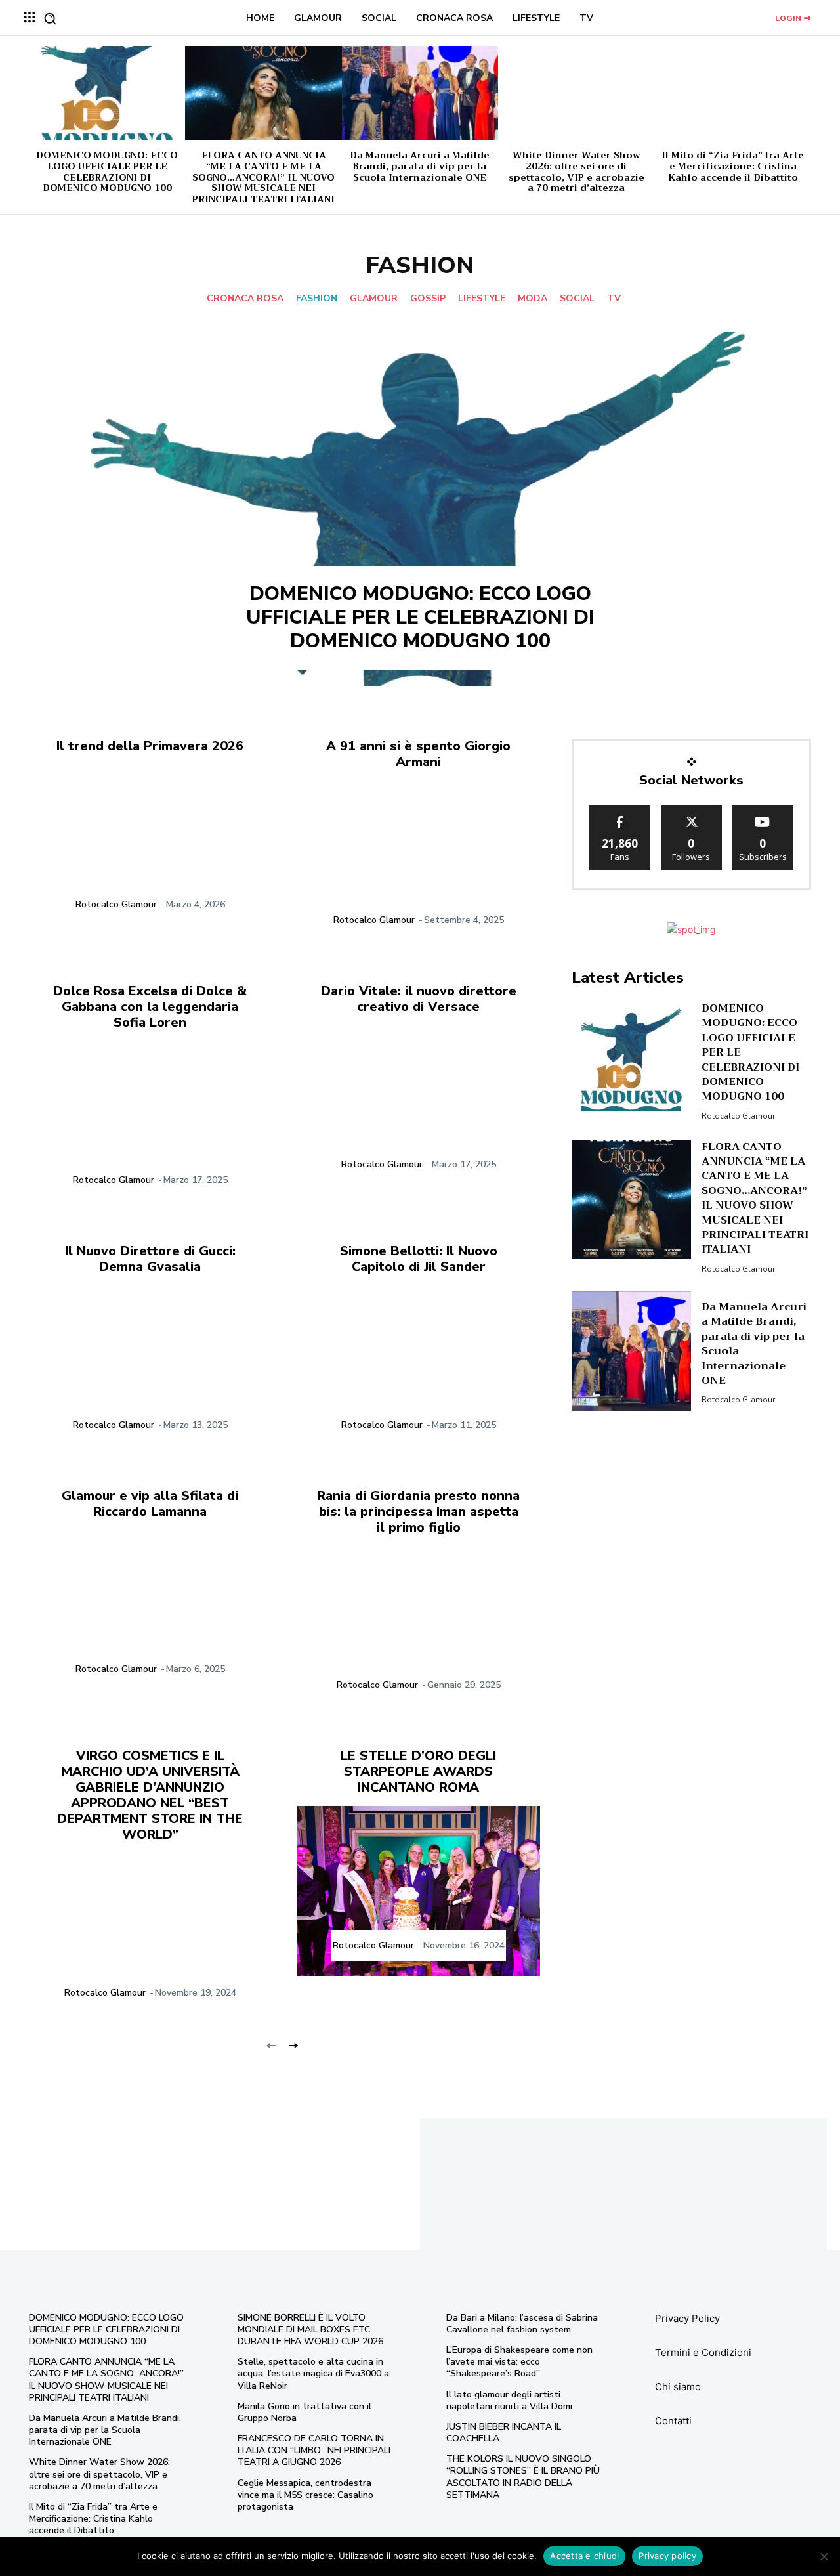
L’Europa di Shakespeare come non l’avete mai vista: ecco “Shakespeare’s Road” (519, 2362)
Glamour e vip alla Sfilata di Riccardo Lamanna (150, 1504)
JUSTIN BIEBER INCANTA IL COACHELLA (504, 2433)
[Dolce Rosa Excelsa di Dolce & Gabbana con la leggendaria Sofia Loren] (150, 1126)
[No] (824, 2556)
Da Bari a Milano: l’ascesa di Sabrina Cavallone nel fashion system (522, 2324)
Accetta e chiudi (584, 2556)
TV (614, 299)
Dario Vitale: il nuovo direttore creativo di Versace (419, 999)
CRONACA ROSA (245, 299)
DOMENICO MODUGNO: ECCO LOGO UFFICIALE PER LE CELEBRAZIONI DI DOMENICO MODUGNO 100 (107, 171)
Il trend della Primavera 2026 (150, 746)
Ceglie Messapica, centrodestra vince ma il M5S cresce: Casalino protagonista (305, 2495)
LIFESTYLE (482, 299)
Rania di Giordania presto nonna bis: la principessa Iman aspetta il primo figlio (418, 1512)
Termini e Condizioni (703, 2352)
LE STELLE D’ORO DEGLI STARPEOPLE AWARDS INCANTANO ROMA (418, 1771)
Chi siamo (678, 2387)
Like (620, 810)
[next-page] (292, 2045)
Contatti (673, 2421)
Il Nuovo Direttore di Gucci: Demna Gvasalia (150, 1259)
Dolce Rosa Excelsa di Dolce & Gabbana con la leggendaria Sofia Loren (150, 1007)
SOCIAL (577, 299)
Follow (691, 810)
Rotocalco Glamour (116, 904)
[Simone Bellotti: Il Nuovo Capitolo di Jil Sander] (418, 1370)
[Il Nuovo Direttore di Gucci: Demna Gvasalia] (150, 1370)
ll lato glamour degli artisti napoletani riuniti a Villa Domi (509, 2400)
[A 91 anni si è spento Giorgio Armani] (418, 866)
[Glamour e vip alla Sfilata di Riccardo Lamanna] (150, 1615)
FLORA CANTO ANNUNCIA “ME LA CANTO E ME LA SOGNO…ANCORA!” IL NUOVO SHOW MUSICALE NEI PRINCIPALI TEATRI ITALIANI (263, 177)
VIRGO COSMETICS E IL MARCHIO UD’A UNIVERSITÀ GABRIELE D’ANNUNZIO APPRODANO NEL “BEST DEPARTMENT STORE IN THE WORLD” (150, 1795)
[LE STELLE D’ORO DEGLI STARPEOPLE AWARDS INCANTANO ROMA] (418, 1891)
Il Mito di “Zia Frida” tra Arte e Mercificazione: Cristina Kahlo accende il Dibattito (733, 166)
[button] (50, 18)
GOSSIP (428, 299)
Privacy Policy (687, 2318)
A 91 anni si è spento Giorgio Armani (418, 754)
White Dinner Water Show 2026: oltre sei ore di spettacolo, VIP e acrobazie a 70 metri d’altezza (577, 171)
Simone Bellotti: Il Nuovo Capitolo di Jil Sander (419, 1259)
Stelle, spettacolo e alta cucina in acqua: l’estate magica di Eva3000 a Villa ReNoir (313, 2373)
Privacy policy (667, 2556)
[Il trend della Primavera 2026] (150, 850)
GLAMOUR (374, 299)
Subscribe (763, 810)
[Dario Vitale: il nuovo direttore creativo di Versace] (418, 1110)
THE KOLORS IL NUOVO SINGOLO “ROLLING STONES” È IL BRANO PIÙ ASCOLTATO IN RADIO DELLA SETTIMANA (523, 2477)
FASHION (317, 299)
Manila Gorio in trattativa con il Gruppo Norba (304, 2412)
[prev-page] (271, 2045)
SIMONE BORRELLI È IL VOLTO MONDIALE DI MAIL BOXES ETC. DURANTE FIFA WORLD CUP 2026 (310, 2329)
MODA (533, 299)
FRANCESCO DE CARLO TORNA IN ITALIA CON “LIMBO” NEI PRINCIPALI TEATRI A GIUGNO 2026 (314, 2450)
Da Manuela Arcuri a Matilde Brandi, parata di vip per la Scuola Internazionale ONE (420, 166)
